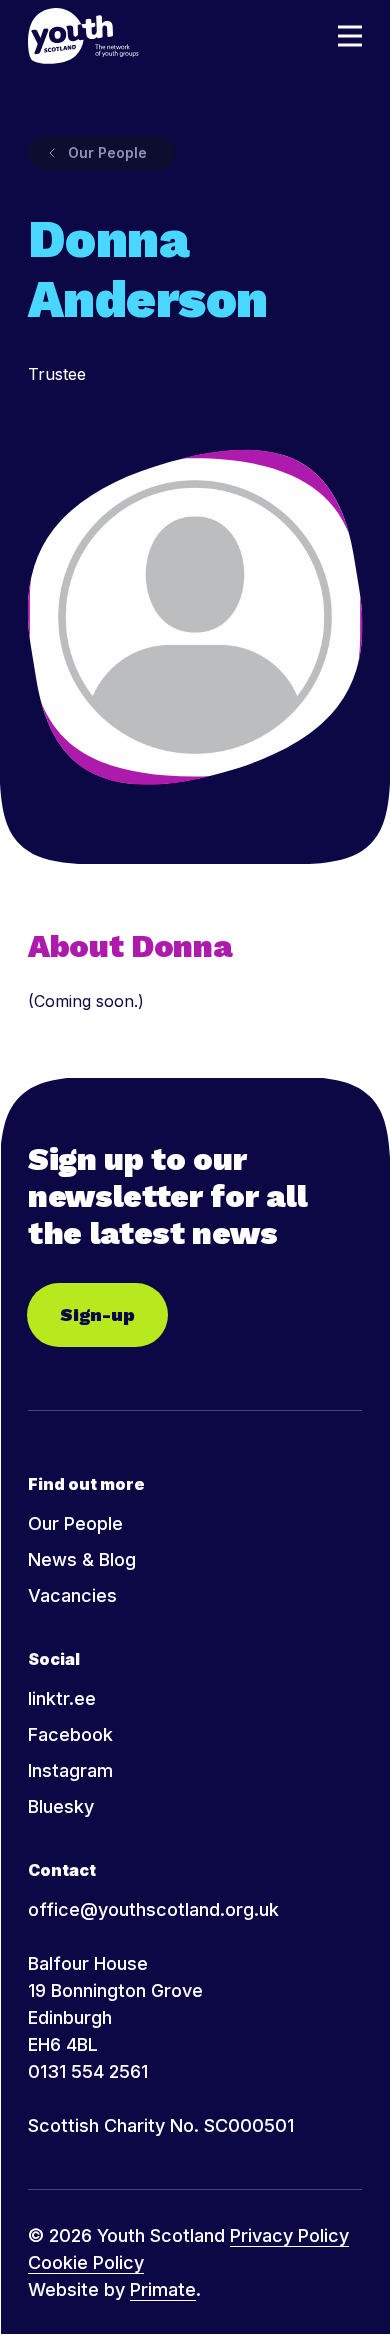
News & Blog (82, 1559)
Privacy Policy (289, 2235)
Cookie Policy (86, 2262)
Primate (163, 2289)
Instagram (70, 1770)
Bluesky (61, 1806)
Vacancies (72, 1595)
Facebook (70, 1734)
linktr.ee (62, 1698)
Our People (75, 1523)
